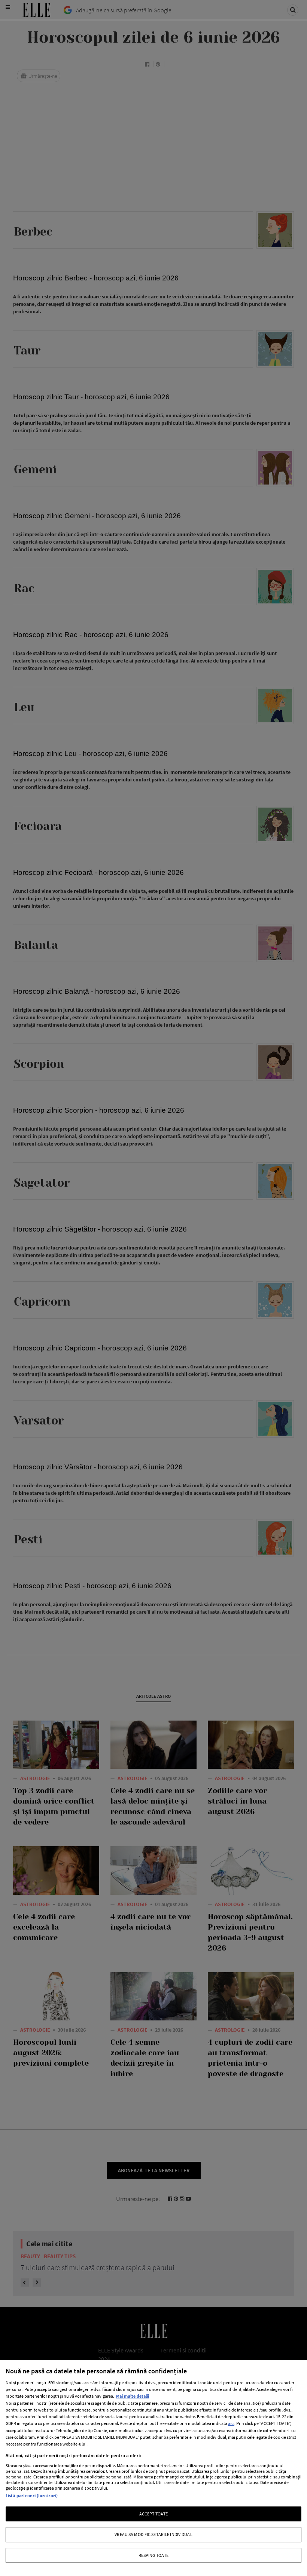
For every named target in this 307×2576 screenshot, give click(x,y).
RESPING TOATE (154, 2555)
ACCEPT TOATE (153, 2514)
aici (231, 2423)
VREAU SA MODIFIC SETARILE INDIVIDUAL (153, 2534)
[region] (153, 2468)
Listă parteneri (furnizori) (32, 2495)
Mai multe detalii (133, 2396)
